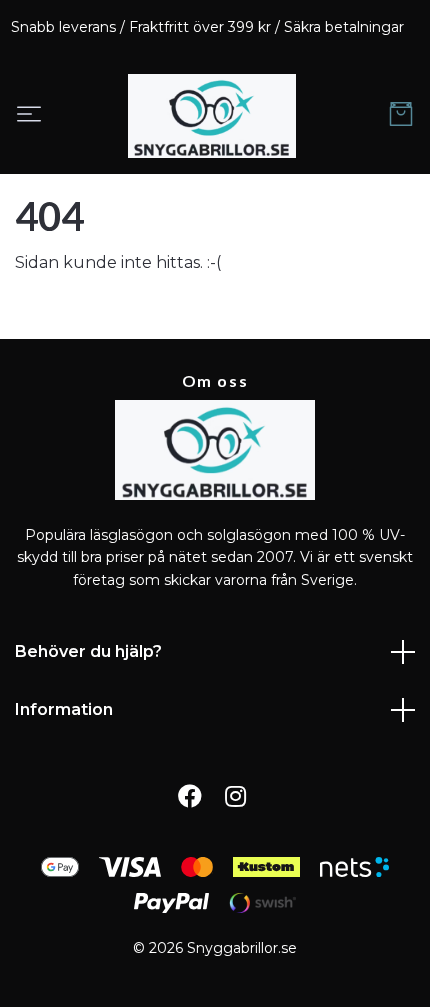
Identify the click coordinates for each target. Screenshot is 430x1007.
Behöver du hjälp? (88, 651)
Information (64, 709)
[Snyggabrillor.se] (212, 116)
